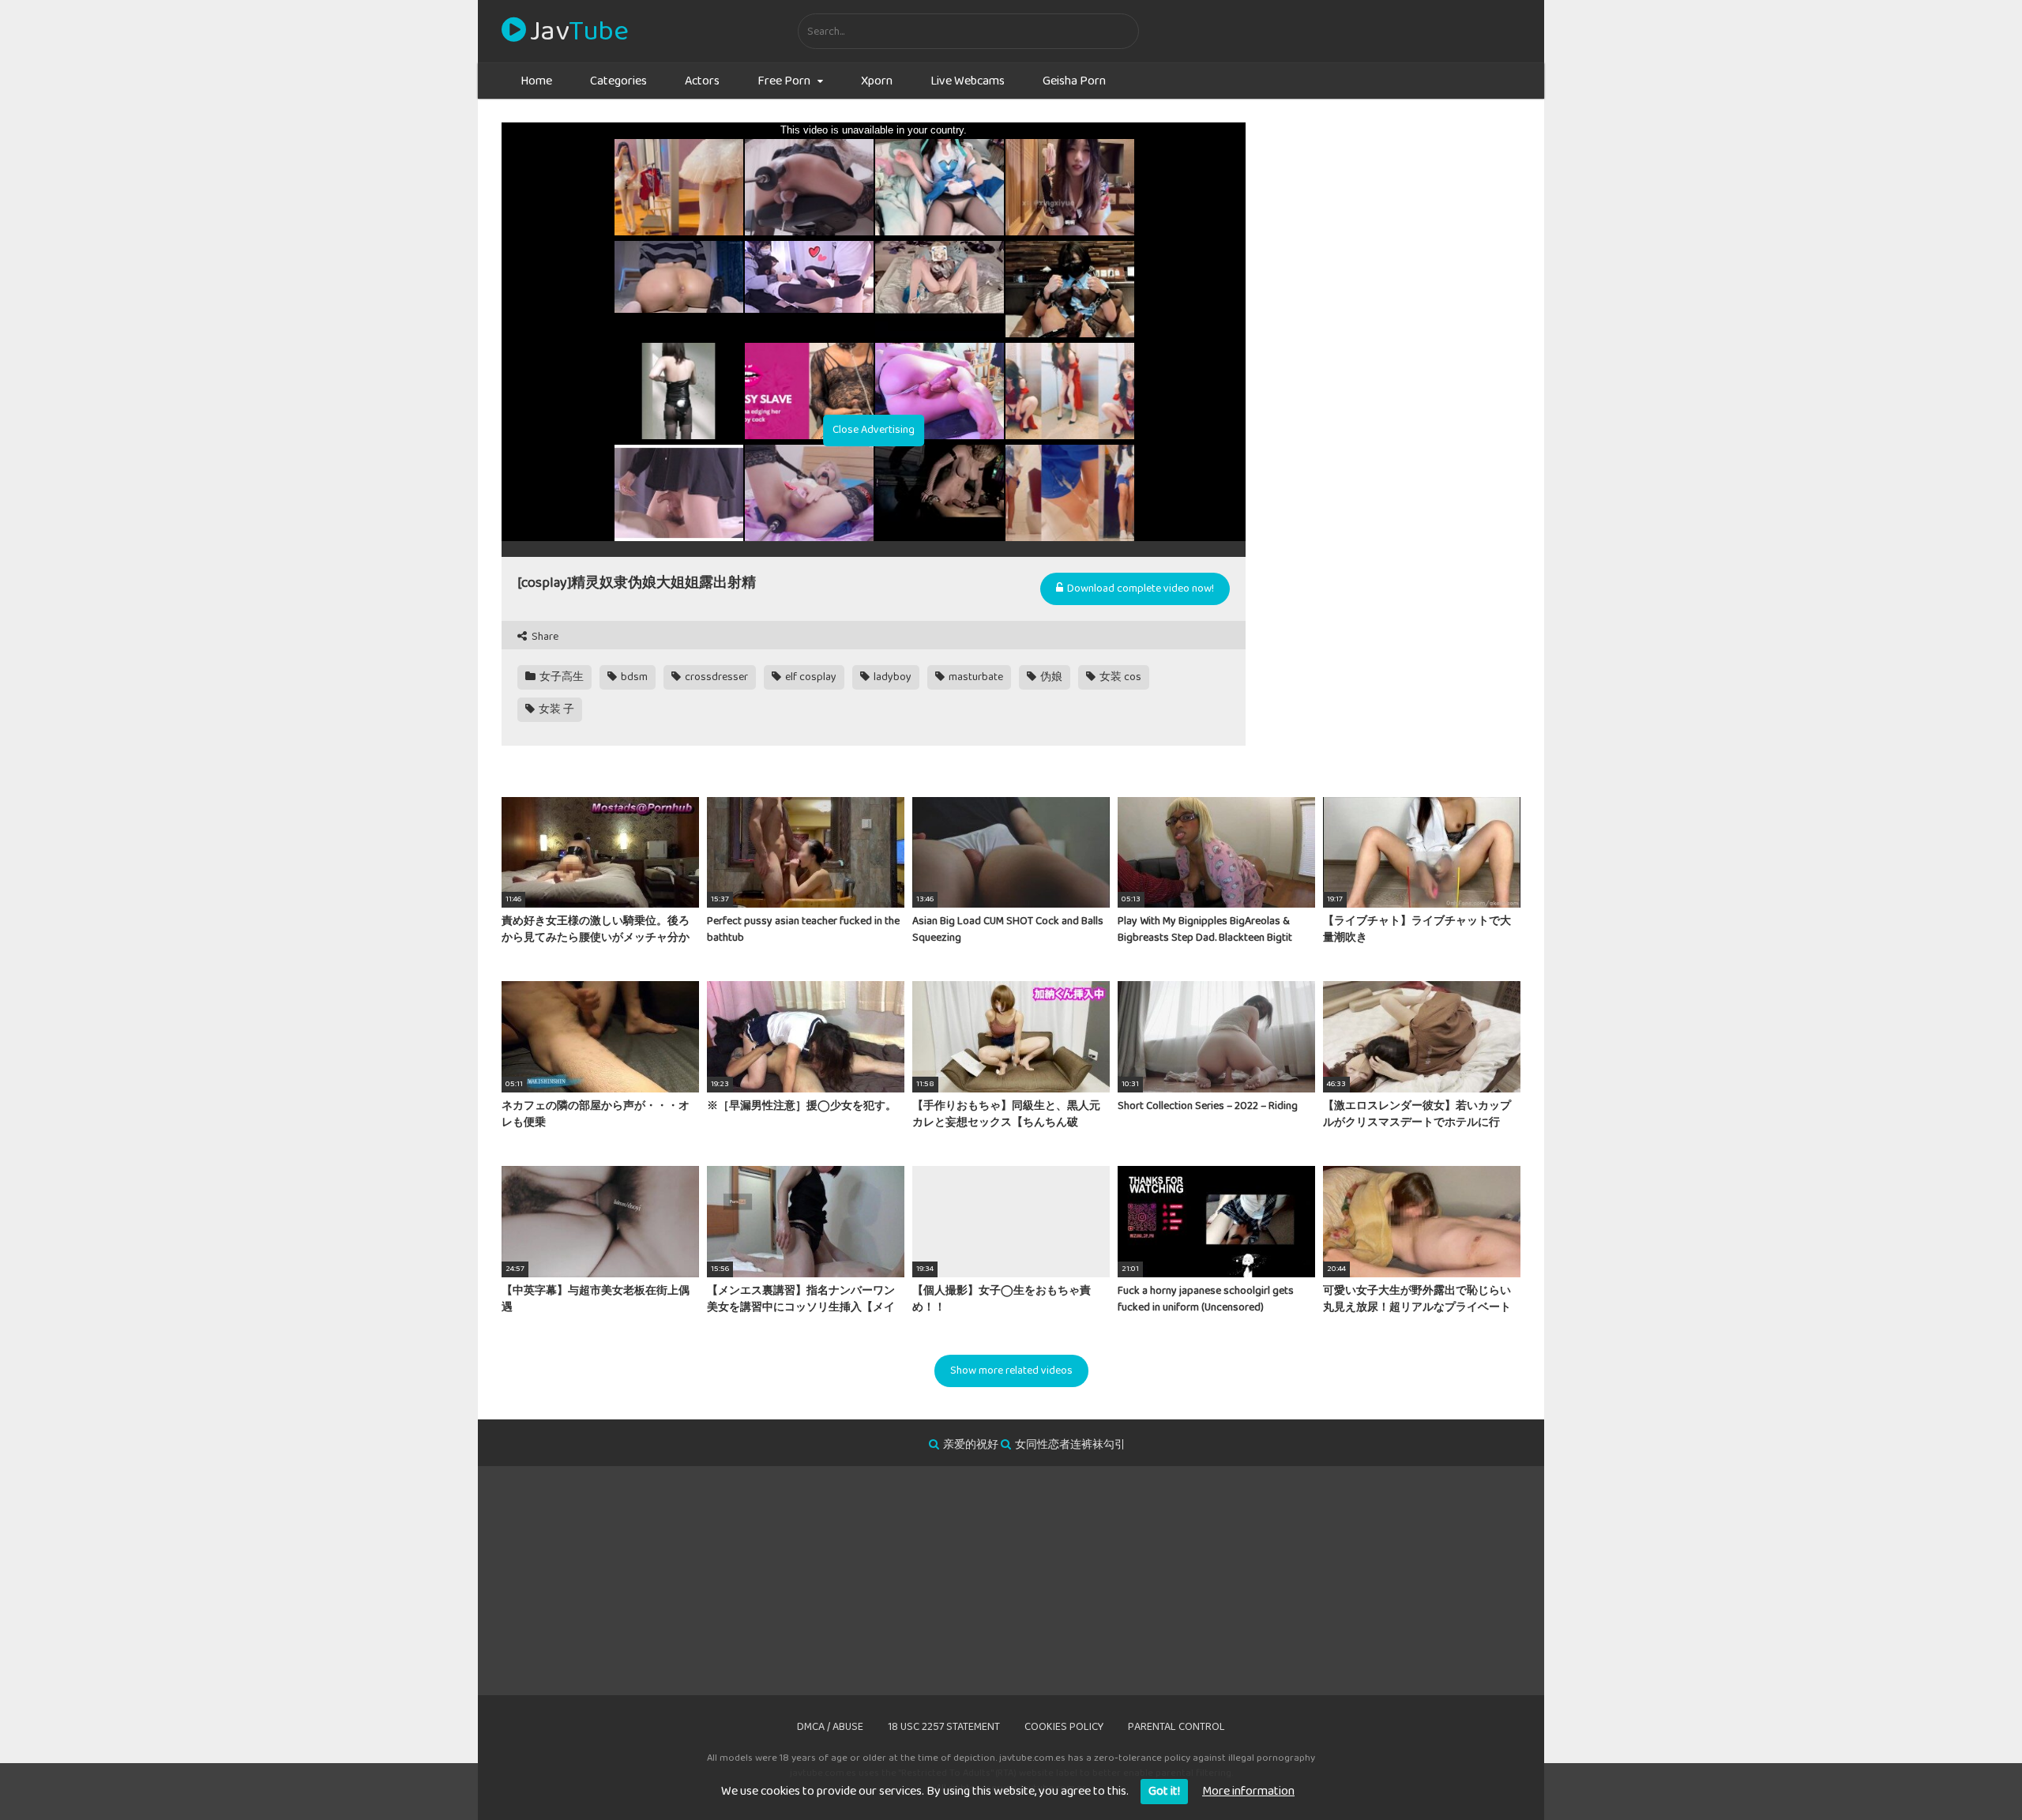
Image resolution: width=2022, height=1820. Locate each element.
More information (1248, 1791)
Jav (579, 32)
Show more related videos (1011, 1371)
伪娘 (1050, 677)
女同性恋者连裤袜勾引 (1070, 1445)
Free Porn (784, 81)
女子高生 (560, 677)
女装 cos (1119, 677)
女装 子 (555, 709)
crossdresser (715, 677)
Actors (702, 81)
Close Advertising (874, 430)
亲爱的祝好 (971, 1445)
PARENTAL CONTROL (1176, 1727)
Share (544, 637)
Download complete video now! (1139, 588)
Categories (618, 81)
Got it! (1164, 1791)
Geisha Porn (1074, 81)
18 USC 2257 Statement (944, 1727)
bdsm (633, 677)
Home (536, 81)
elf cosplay (810, 677)
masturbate (975, 677)
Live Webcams (968, 81)
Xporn (877, 81)
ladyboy (891, 677)
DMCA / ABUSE (830, 1727)
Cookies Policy (1064, 1727)
